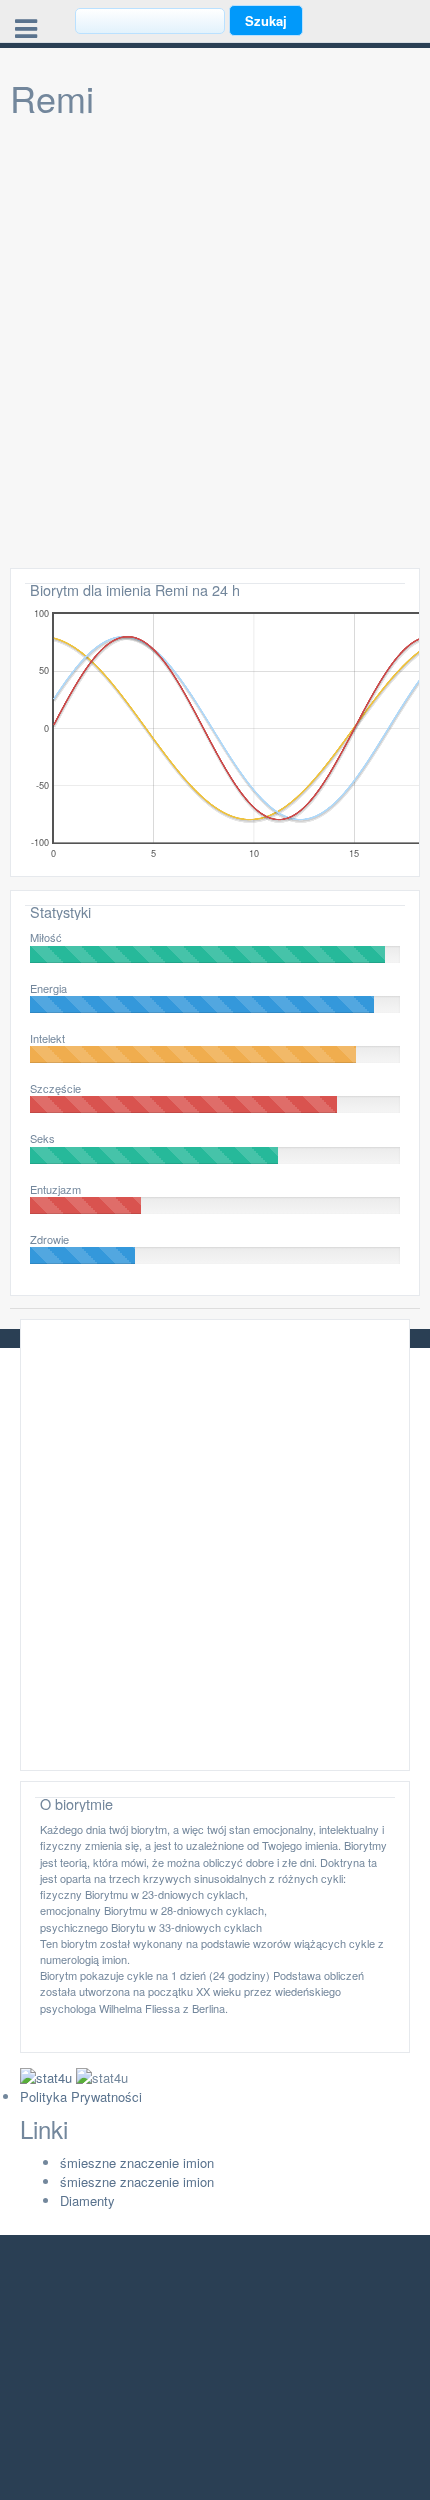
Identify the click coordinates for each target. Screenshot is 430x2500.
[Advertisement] (215, 343)
